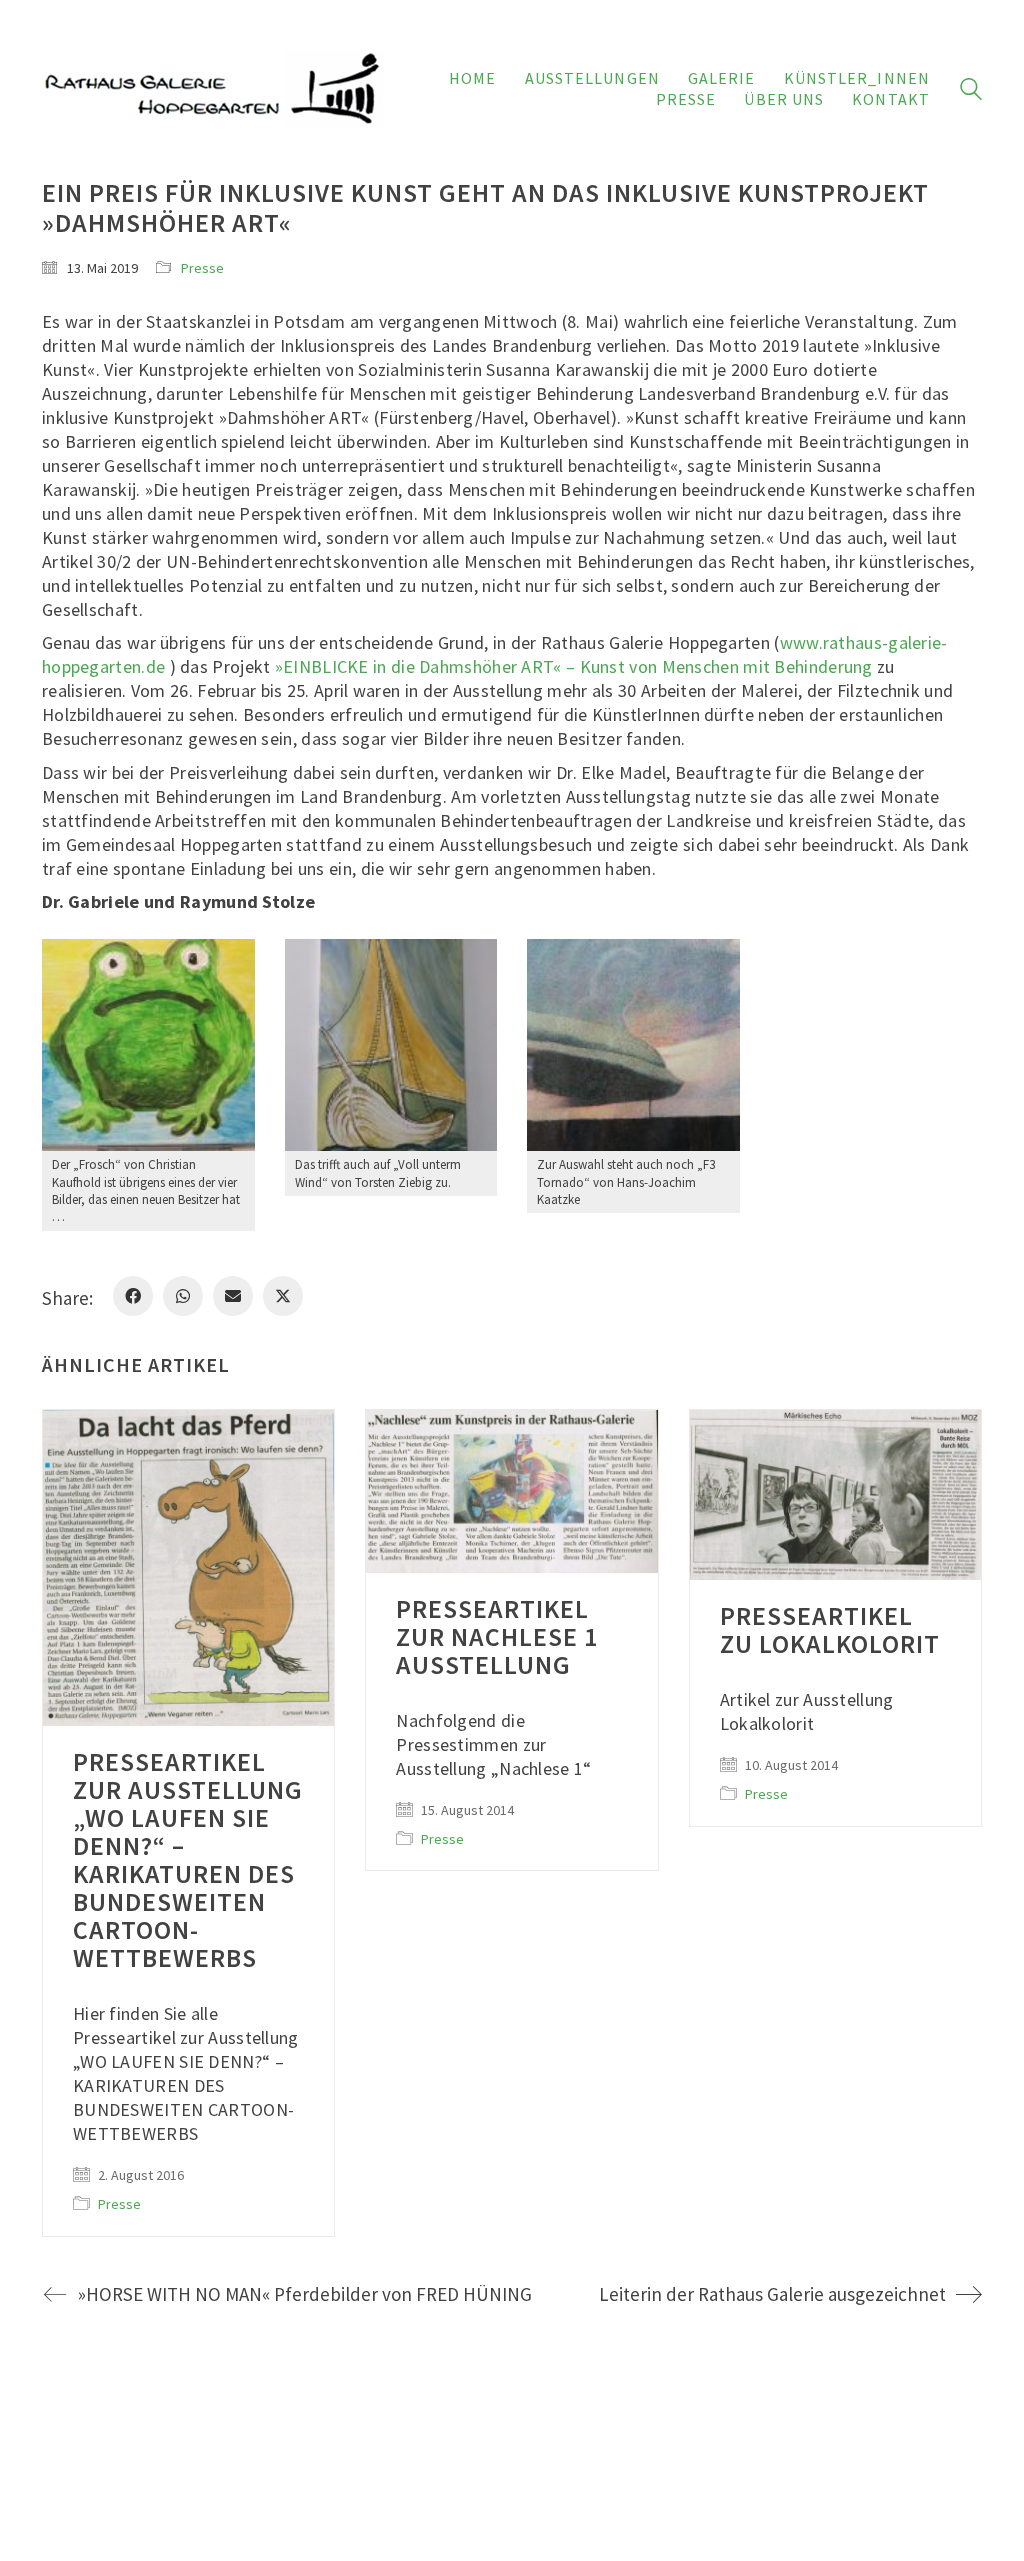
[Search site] (971, 91)
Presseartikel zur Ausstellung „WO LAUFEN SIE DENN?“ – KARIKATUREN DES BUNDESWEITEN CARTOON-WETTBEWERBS (188, 1860)
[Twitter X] (283, 1296)
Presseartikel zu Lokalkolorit (830, 1630)
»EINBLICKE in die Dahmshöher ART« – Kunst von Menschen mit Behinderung (574, 666)
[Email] (233, 1296)
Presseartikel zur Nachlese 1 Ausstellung (497, 1637)
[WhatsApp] (183, 1296)
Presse (202, 268)
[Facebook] (133, 1296)
